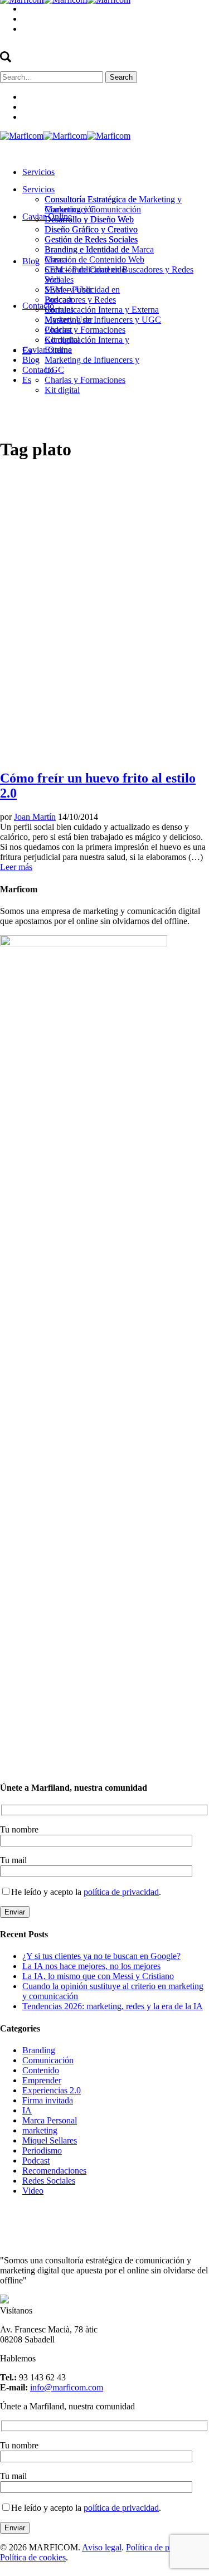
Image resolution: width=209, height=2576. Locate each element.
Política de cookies (33, 2557)
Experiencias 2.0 (52, 2090)
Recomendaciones (54, 2171)
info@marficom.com (67, 2387)
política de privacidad (121, 1892)
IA (27, 2110)
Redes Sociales (49, 2181)
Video (33, 2191)
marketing (40, 2130)
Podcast (36, 2161)
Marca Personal (50, 2120)
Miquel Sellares (50, 2140)
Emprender (42, 2080)
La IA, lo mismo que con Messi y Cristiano (98, 1976)
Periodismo (42, 2150)
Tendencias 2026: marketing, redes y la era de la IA (113, 2006)
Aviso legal (102, 2547)
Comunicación (48, 2060)
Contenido (41, 2070)
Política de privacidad (164, 2547)
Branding (39, 2050)
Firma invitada (48, 2100)
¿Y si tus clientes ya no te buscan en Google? (101, 1956)
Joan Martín (35, 817)
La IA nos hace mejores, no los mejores (91, 1966)
